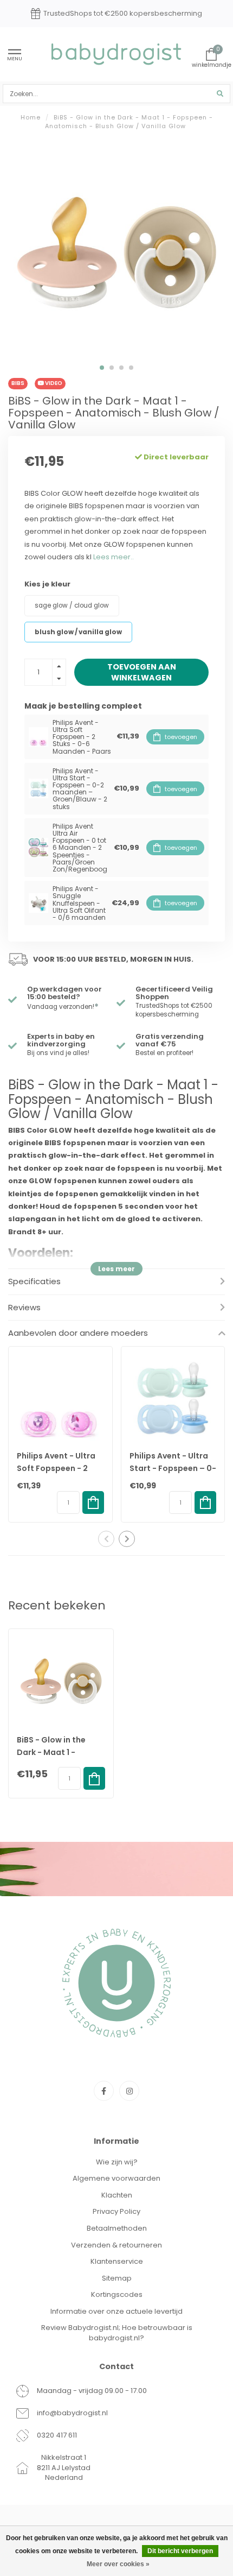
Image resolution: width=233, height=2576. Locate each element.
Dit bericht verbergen (180, 2551)
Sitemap (117, 2278)
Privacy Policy (116, 2211)
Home (31, 117)
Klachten (117, 2195)
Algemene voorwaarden (116, 2178)
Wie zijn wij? (117, 2162)
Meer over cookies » (118, 2564)
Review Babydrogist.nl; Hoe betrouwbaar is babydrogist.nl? (117, 2333)
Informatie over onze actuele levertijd (116, 2311)
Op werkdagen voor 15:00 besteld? (64, 993)
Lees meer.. (114, 557)
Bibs (18, 383)
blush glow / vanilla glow (78, 632)
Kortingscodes (117, 2294)
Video (53, 383)
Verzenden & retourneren (116, 2245)
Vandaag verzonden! (63, 1007)
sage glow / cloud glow (72, 605)
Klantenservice (117, 2261)
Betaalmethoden (117, 2228)
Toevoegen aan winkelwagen (142, 672)
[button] (102, 368)
